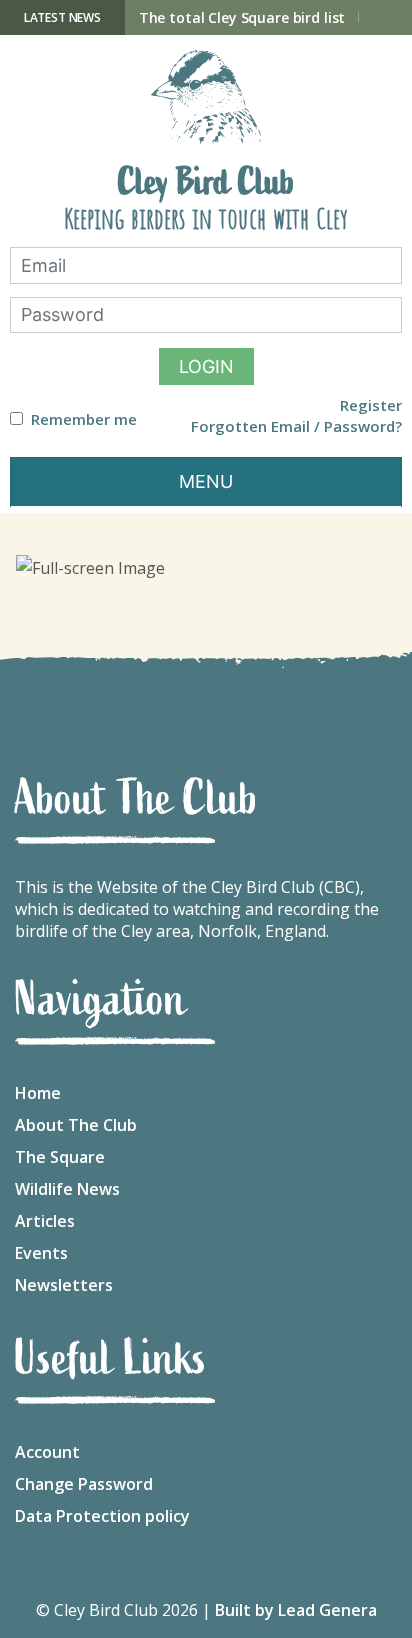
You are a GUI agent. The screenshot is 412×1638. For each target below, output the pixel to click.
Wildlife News (67, 1189)
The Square (60, 1157)
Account (47, 1452)
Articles (45, 1221)
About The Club (76, 1125)
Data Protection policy (102, 1516)
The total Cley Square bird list (242, 17)
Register (371, 405)
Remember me (84, 419)
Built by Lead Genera (296, 1610)
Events (41, 1253)
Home (38, 1093)
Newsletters (64, 1285)
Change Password (84, 1484)
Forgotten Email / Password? (296, 426)
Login (206, 366)
